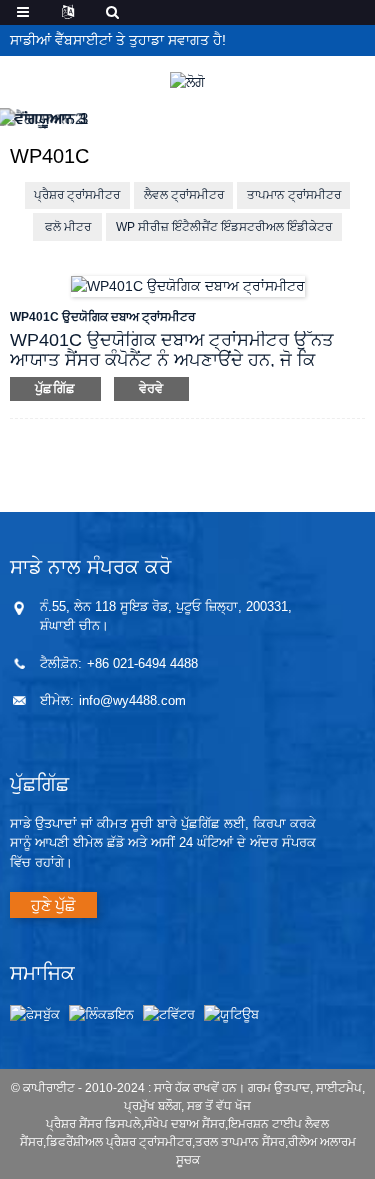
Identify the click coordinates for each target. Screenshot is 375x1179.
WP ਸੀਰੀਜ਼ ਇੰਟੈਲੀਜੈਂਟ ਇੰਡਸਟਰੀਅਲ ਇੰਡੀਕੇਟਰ (224, 227)
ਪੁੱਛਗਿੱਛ (55, 388)
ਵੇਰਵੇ (151, 388)
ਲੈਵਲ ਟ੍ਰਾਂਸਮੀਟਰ (184, 195)
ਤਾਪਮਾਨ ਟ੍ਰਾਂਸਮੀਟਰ (294, 195)
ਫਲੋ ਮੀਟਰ (68, 227)
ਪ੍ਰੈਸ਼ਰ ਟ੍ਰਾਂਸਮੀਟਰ (77, 195)
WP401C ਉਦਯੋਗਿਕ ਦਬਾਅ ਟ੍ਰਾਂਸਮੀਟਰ (102, 317)
